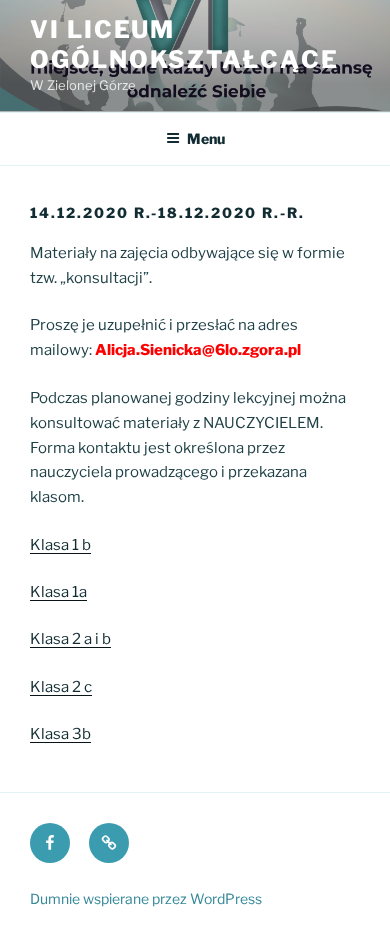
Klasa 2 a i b (70, 639)
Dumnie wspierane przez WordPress (146, 898)
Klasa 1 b (60, 545)
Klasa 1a (58, 592)
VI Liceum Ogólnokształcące (184, 44)
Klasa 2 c (61, 687)
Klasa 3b (60, 734)
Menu (206, 138)
